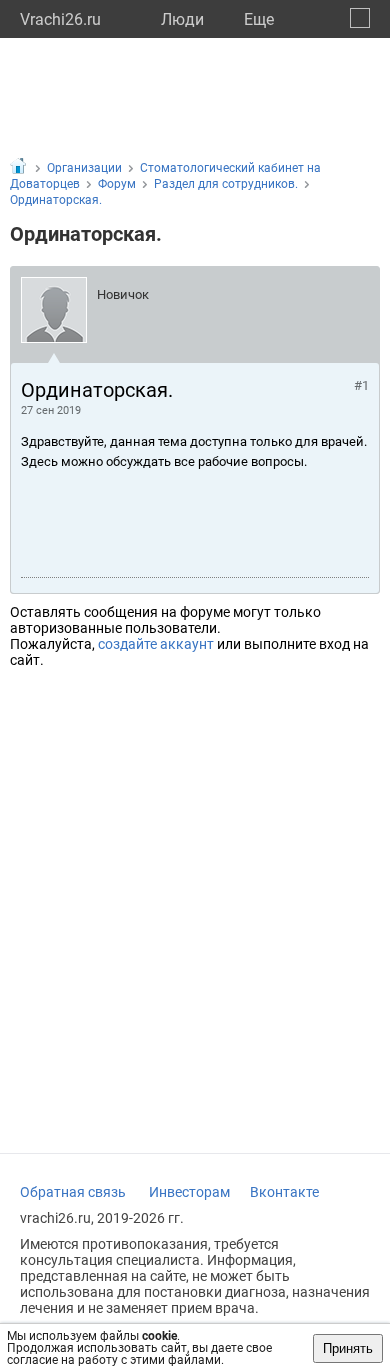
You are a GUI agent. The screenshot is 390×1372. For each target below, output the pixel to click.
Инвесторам (189, 1192)
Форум (117, 184)
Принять (348, 1348)
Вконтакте (284, 1192)
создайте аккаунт (156, 644)
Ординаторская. (56, 200)
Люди (182, 19)
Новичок (123, 294)
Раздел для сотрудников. (226, 184)
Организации (84, 168)
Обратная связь (73, 1192)
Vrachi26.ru (60, 19)
